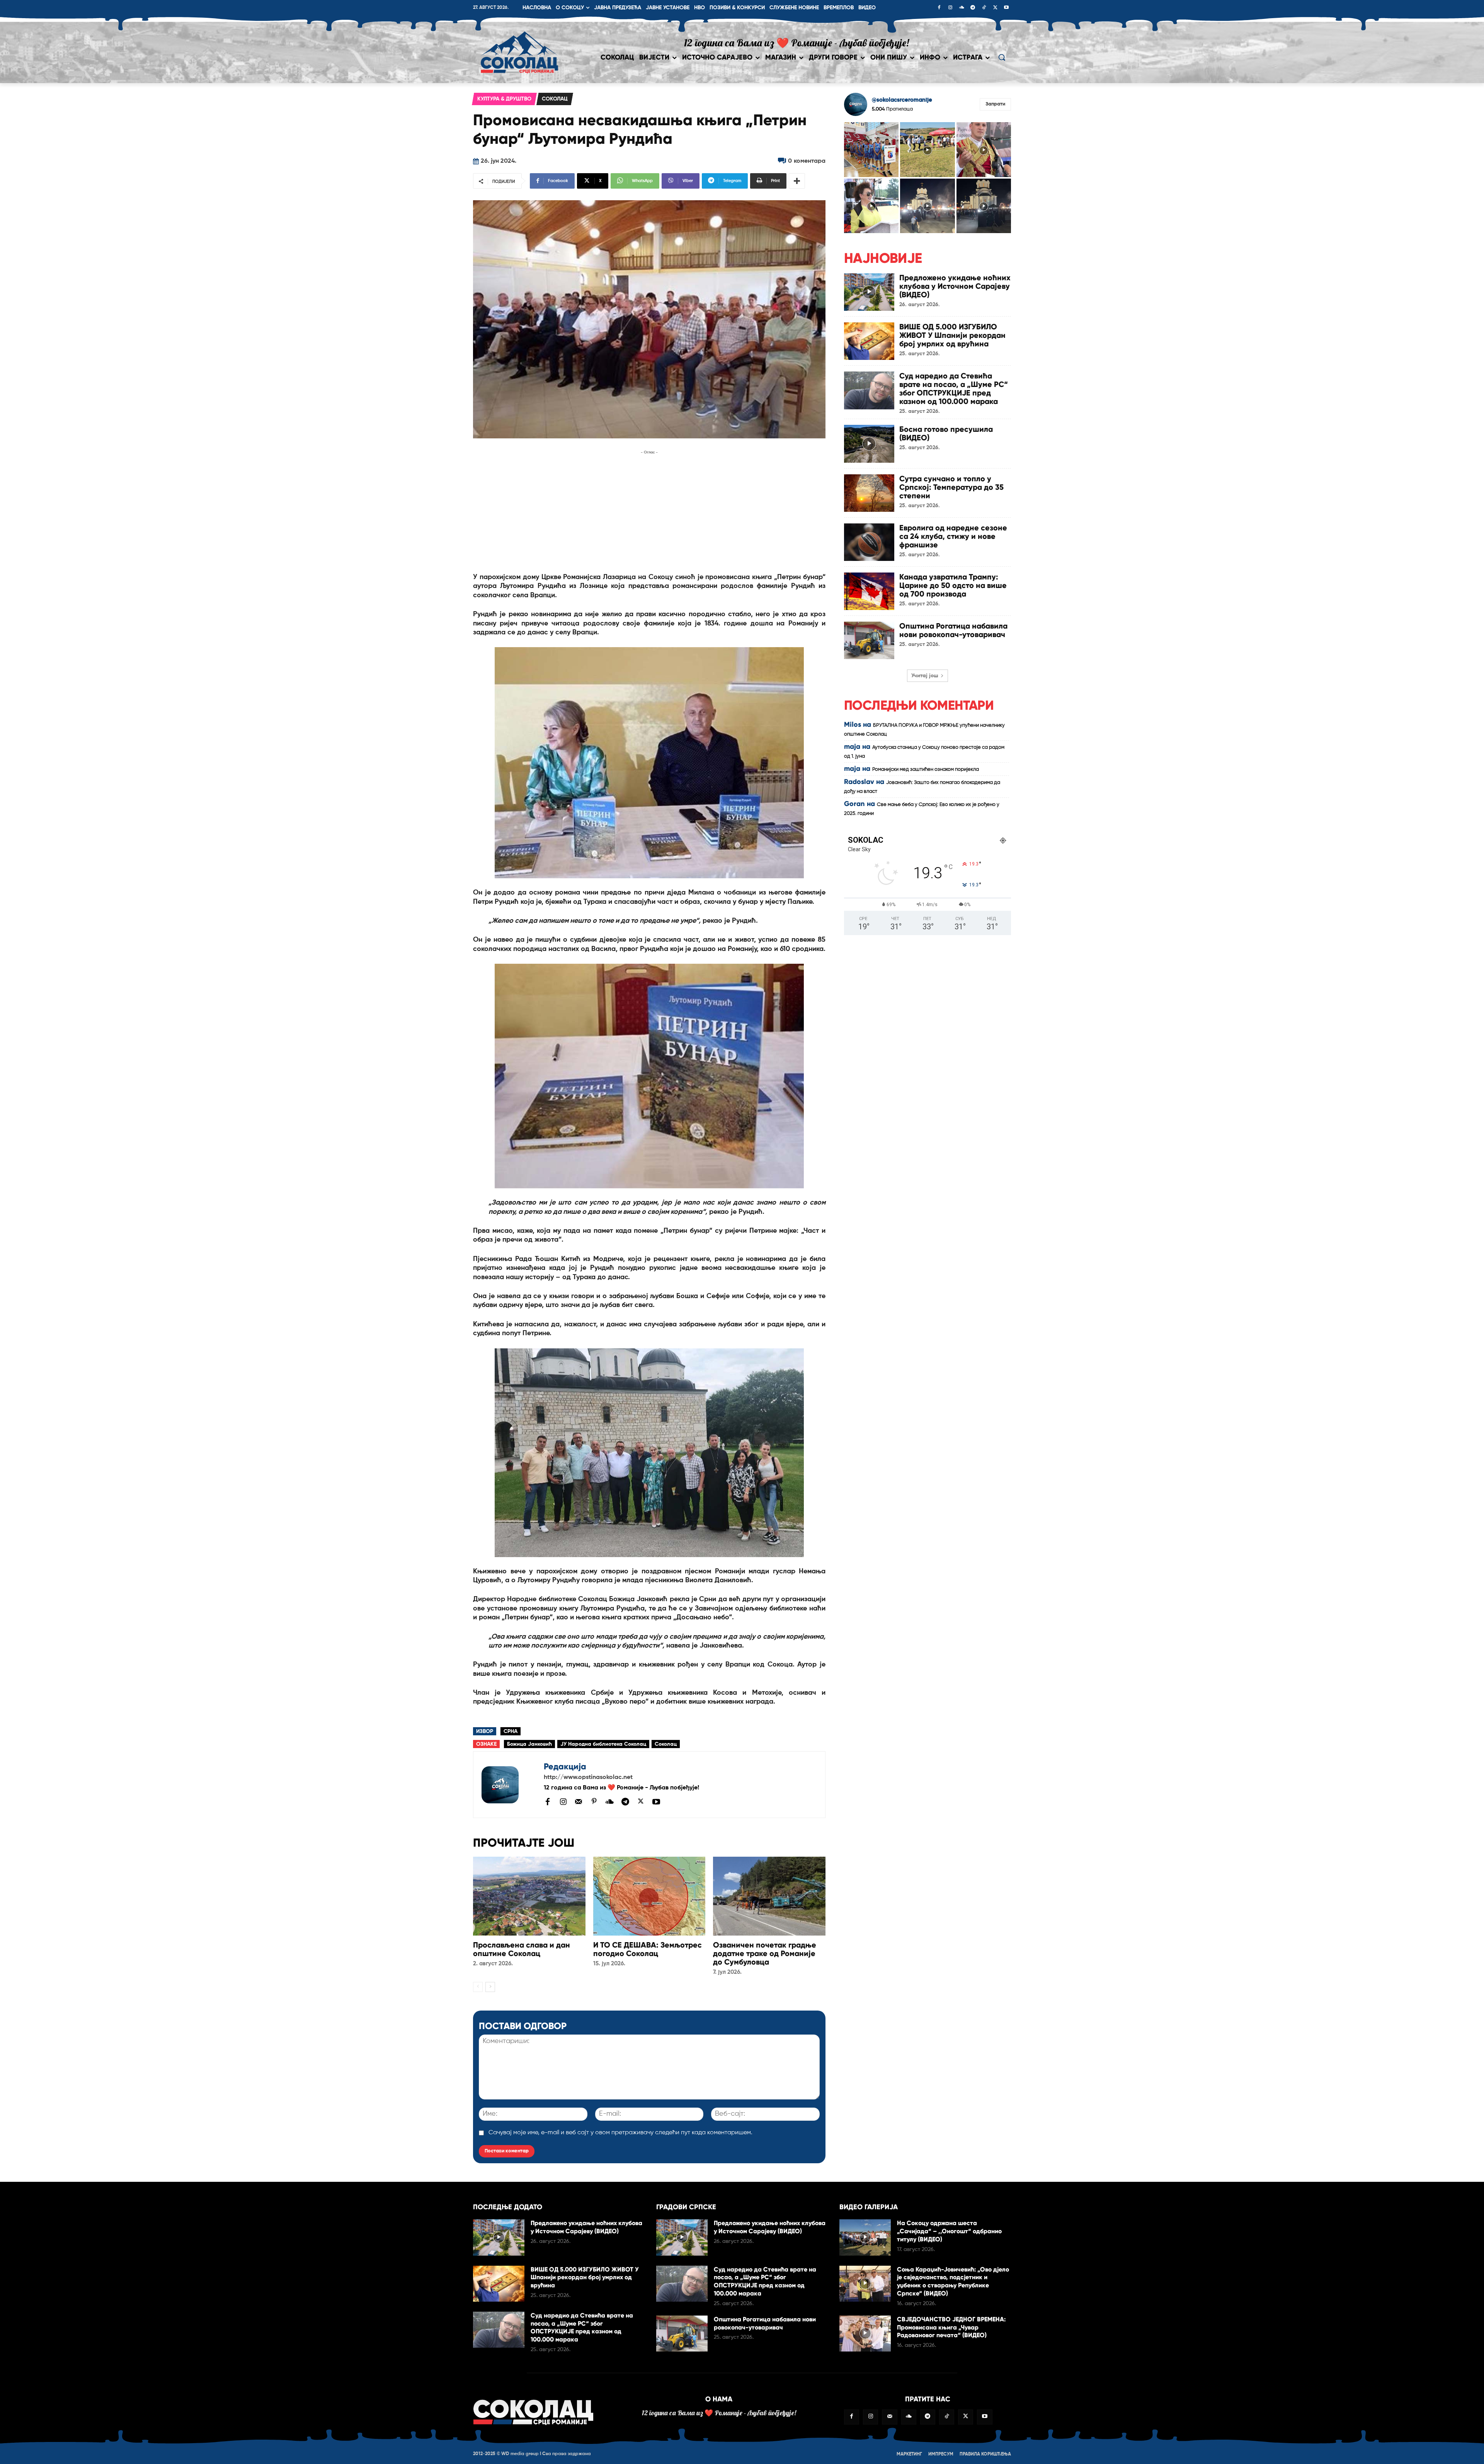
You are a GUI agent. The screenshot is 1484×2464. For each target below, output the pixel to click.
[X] (995, 8)
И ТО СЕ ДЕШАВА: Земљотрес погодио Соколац (648, 1949)
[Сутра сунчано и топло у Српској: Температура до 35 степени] (869, 493)
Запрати (995, 104)
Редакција (565, 1766)
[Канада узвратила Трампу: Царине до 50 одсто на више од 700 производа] (869, 591)
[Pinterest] (594, 1802)
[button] (1002, 57)
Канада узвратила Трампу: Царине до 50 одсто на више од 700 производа (953, 585)
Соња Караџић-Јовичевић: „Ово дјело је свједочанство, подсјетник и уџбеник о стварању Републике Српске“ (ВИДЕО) (953, 2281)
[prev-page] (478, 1987)
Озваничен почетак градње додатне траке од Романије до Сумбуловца (765, 1953)
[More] (797, 181)
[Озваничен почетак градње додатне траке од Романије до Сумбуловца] (769, 1896)
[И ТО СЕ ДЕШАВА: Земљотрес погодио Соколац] (649, 1896)
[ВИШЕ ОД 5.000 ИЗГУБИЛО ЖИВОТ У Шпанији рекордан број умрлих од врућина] (869, 341)
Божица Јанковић (529, 1744)
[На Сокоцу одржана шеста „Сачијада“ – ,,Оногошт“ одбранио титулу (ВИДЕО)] (865, 2237)
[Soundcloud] (962, 8)
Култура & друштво (504, 99)
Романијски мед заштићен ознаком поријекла (926, 769)
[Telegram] (973, 8)
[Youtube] (1006, 8)
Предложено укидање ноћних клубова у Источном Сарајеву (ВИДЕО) (955, 286)
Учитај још (925, 676)
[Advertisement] (649, 511)
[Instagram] (950, 8)
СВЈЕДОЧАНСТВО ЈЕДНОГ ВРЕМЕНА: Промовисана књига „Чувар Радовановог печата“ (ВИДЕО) (951, 2327)
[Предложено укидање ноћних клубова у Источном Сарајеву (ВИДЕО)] (869, 292)
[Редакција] (509, 1785)
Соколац (555, 99)
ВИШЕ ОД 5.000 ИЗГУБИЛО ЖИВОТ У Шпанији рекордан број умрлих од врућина (952, 335)
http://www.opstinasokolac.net (588, 1777)
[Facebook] (939, 8)
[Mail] (579, 1801)
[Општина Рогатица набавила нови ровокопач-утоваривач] (869, 640)
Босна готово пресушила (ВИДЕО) (946, 433)
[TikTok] (984, 8)
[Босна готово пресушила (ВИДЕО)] (869, 444)
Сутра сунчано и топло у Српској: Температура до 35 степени (951, 487)
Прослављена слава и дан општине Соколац (522, 1949)
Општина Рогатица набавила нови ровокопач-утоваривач (953, 630)
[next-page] (490, 1987)
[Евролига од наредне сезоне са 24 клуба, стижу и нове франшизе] (869, 542)
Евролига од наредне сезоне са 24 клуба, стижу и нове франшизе (953, 536)
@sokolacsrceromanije (902, 100)
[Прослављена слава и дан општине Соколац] (529, 1896)
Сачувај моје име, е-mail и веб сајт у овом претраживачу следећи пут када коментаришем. (620, 2133)
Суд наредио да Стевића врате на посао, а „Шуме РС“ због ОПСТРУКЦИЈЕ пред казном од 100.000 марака (954, 389)
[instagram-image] (871, 149)
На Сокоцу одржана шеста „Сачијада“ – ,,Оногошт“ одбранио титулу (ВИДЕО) (949, 2231)
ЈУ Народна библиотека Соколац (603, 1744)
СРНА (511, 1731)
